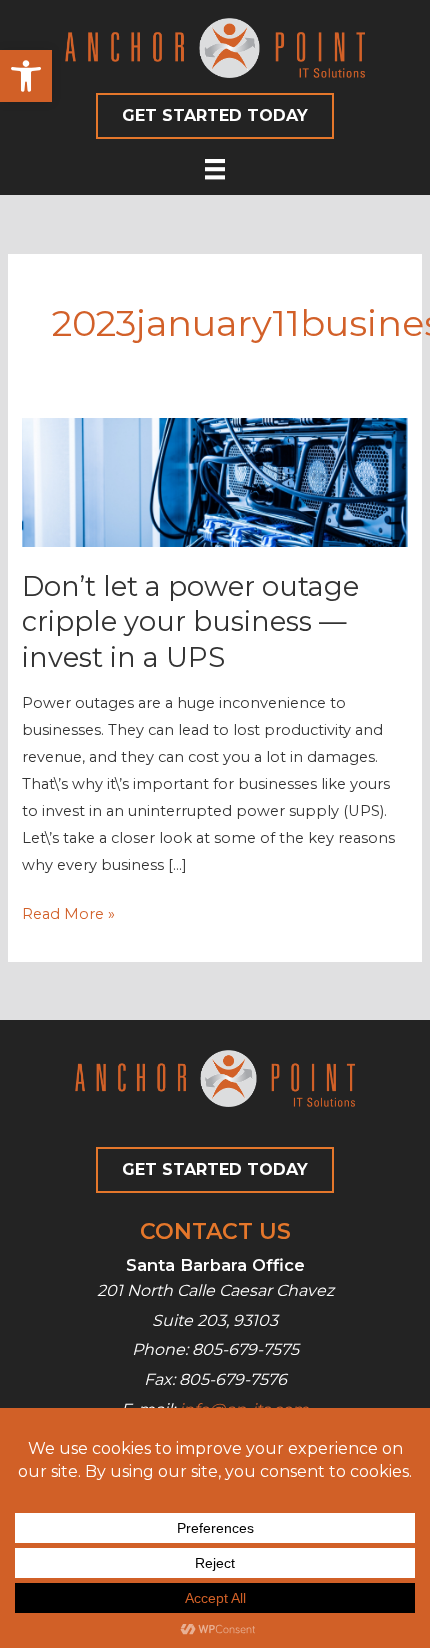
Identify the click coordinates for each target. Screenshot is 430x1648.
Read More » (68, 916)
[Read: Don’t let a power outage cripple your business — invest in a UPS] (214, 481)
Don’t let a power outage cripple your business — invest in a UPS (190, 622)
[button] (26, 76)
